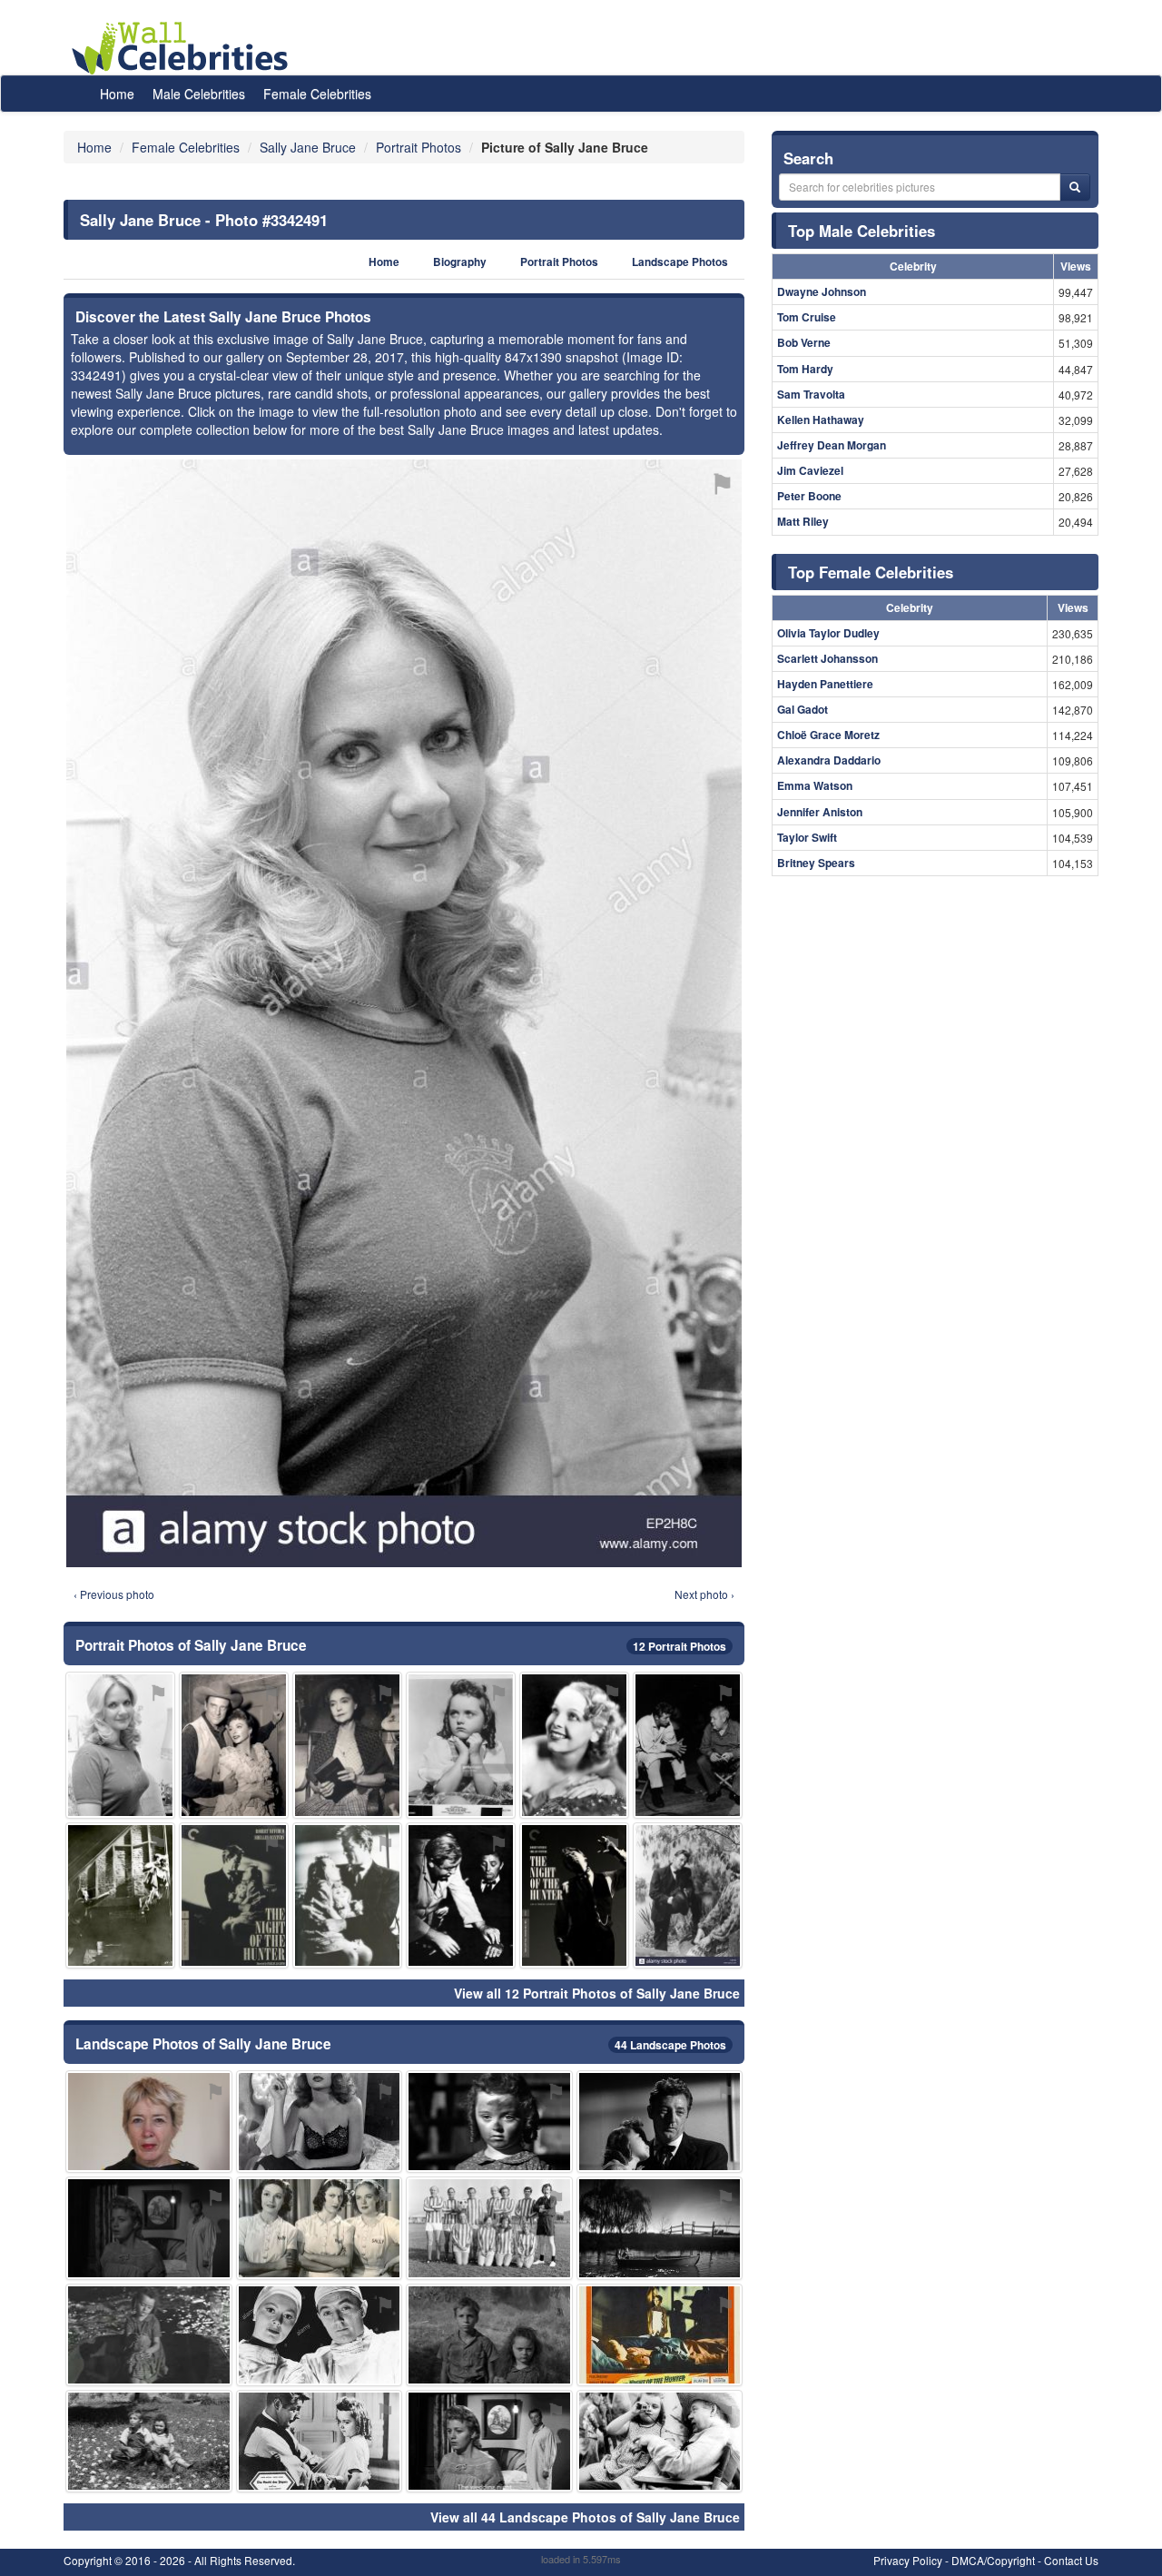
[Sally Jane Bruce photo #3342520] (149, 2228)
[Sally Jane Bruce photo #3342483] (461, 1745)
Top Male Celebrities (862, 231)
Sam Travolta (811, 394)
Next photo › (704, 1594)
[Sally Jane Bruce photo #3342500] (461, 1895)
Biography (460, 262)
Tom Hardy (805, 369)
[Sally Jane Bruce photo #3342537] (320, 2228)
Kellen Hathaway (821, 419)
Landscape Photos (680, 262)
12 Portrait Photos (679, 1646)
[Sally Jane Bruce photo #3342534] (320, 2122)
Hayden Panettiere (825, 684)
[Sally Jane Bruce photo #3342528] (347, 1745)
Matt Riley (803, 521)
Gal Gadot (803, 709)
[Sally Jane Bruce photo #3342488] (660, 2441)
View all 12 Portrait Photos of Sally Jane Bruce (597, 1993)
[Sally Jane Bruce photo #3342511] (234, 1895)
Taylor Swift (807, 837)
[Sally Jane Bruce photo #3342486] (320, 2441)
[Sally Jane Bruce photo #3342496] (120, 1895)
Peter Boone (809, 496)
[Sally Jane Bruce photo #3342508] (489, 2335)
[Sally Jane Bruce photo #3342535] (149, 2335)
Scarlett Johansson (827, 658)
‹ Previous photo (114, 1594)
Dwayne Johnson (822, 291)
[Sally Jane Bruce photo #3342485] (149, 2122)
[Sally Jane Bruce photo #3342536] (234, 1745)
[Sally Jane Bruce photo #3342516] (574, 1745)
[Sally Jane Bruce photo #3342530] (320, 2335)
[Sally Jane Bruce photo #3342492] (489, 2228)
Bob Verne (804, 342)
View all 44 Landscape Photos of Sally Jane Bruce (585, 2517)
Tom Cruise (807, 317)
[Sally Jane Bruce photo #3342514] (149, 2441)
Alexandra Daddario (829, 760)
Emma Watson (815, 785)
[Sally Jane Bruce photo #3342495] (574, 1895)
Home (117, 94)
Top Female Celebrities (871, 572)
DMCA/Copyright (993, 2560)
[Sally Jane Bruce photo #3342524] (688, 1895)
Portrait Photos (559, 262)
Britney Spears (816, 863)
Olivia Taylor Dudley (828, 633)
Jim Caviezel (810, 470)
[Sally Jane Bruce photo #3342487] (660, 2122)
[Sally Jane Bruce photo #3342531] (688, 1745)
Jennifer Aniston (820, 812)
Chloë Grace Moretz (828, 735)
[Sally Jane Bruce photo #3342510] (660, 2335)
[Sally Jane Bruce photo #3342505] (489, 2441)
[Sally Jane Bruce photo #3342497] (660, 2228)
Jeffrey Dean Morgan (832, 445)
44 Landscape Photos (670, 2045)
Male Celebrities (199, 94)
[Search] (1075, 187)
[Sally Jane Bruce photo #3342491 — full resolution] (404, 1013)
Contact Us (1071, 2560)
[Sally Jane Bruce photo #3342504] (347, 1895)
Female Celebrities (317, 94)
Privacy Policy (908, 2560)
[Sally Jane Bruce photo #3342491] (120, 1745)
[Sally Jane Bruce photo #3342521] (489, 2122)
